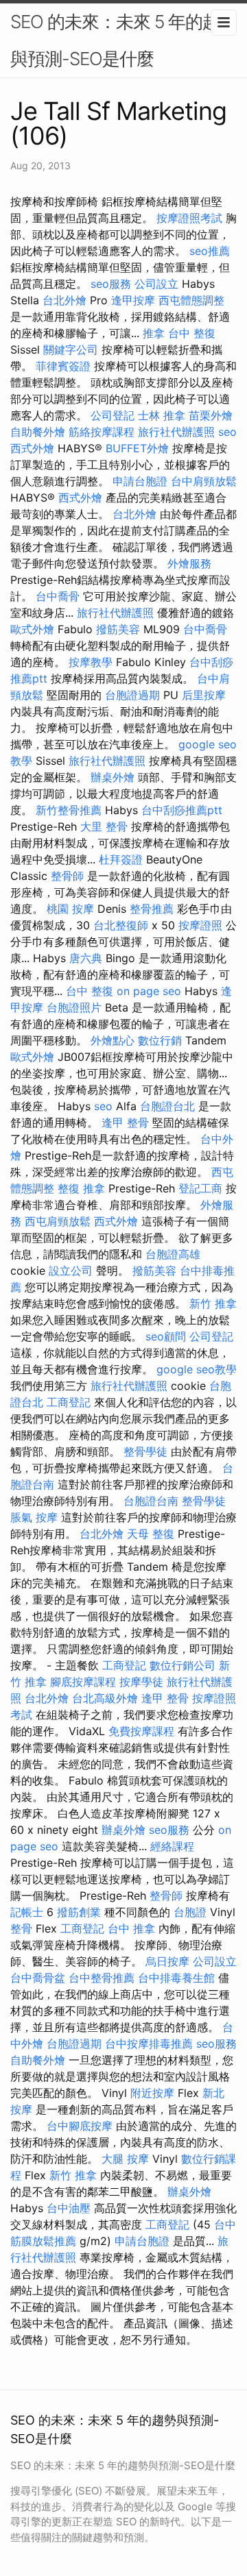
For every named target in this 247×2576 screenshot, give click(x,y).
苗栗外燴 (211, 415)
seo (227, 432)
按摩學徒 (141, 1682)
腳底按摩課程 (83, 1682)
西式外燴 (32, 448)
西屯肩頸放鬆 (58, 1221)
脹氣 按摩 (34, 1517)
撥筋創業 (79, 1912)
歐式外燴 (32, 629)
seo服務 (111, 284)
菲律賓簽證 (63, 366)
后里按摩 (204, 695)
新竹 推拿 (213, 1303)
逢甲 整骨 (125, 1123)
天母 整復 (151, 1534)
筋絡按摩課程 (102, 432)
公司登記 (113, 415)
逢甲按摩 (133, 300)
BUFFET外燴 (137, 448)
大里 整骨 (104, 826)
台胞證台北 (167, 1106)
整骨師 (67, 876)
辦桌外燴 (113, 777)
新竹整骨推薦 (69, 810)
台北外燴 (64, 300)
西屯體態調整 (191, 300)
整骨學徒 (145, 1451)
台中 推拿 (131, 1928)
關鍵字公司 (71, 349)
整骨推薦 (152, 909)
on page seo (149, 991)
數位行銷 (160, 1040)
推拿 (154, 333)
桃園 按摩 (70, 909)
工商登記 (69, 1402)
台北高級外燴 (105, 1698)
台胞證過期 (132, 695)
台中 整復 (192, 333)
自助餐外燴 (38, 432)
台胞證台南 (151, 1501)
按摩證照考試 (189, 218)
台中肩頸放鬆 (204, 481)
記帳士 (27, 1912)
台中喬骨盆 (38, 1978)
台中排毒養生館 (176, 1978)
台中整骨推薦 (102, 1978)
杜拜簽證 (121, 859)
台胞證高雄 (173, 1254)
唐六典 (86, 958)
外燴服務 (189, 563)
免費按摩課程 (141, 1731)
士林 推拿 (162, 415)
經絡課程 (172, 1846)
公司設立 (156, 284)
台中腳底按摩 (80, 2126)
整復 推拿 (81, 1188)
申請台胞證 (140, 481)
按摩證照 (200, 925)
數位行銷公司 (183, 1665)
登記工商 (200, 1188)
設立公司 (71, 1271)
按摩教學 (91, 662)
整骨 (21, 1928)
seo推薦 (210, 251)
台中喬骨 (58, 596)
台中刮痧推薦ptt (182, 810)
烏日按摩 (167, 1961)
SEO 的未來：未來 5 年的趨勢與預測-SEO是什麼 (123, 40)
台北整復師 (121, 925)
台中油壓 (69, 2208)
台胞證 (190, 1912)
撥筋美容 (118, 629)
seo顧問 (166, 1336)
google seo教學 (197, 1369)
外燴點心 (113, 1040)
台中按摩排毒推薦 (149, 2044)
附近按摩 (152, 2093)
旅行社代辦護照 (176, 432)
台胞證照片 (74, 1007)
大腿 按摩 (125, 2159)
